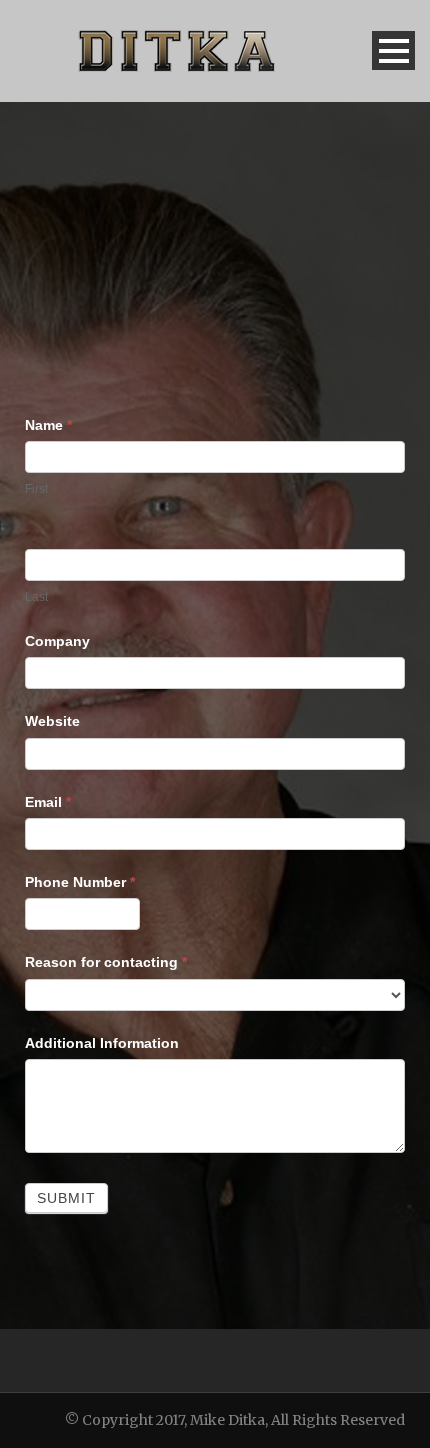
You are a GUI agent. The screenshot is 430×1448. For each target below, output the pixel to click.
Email (48, 802)
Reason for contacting (106, 962)
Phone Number (80, 882)
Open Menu (393, 50)
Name (48, 425)
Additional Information (102, 1043)
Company (57, 641)
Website (52, 721)
